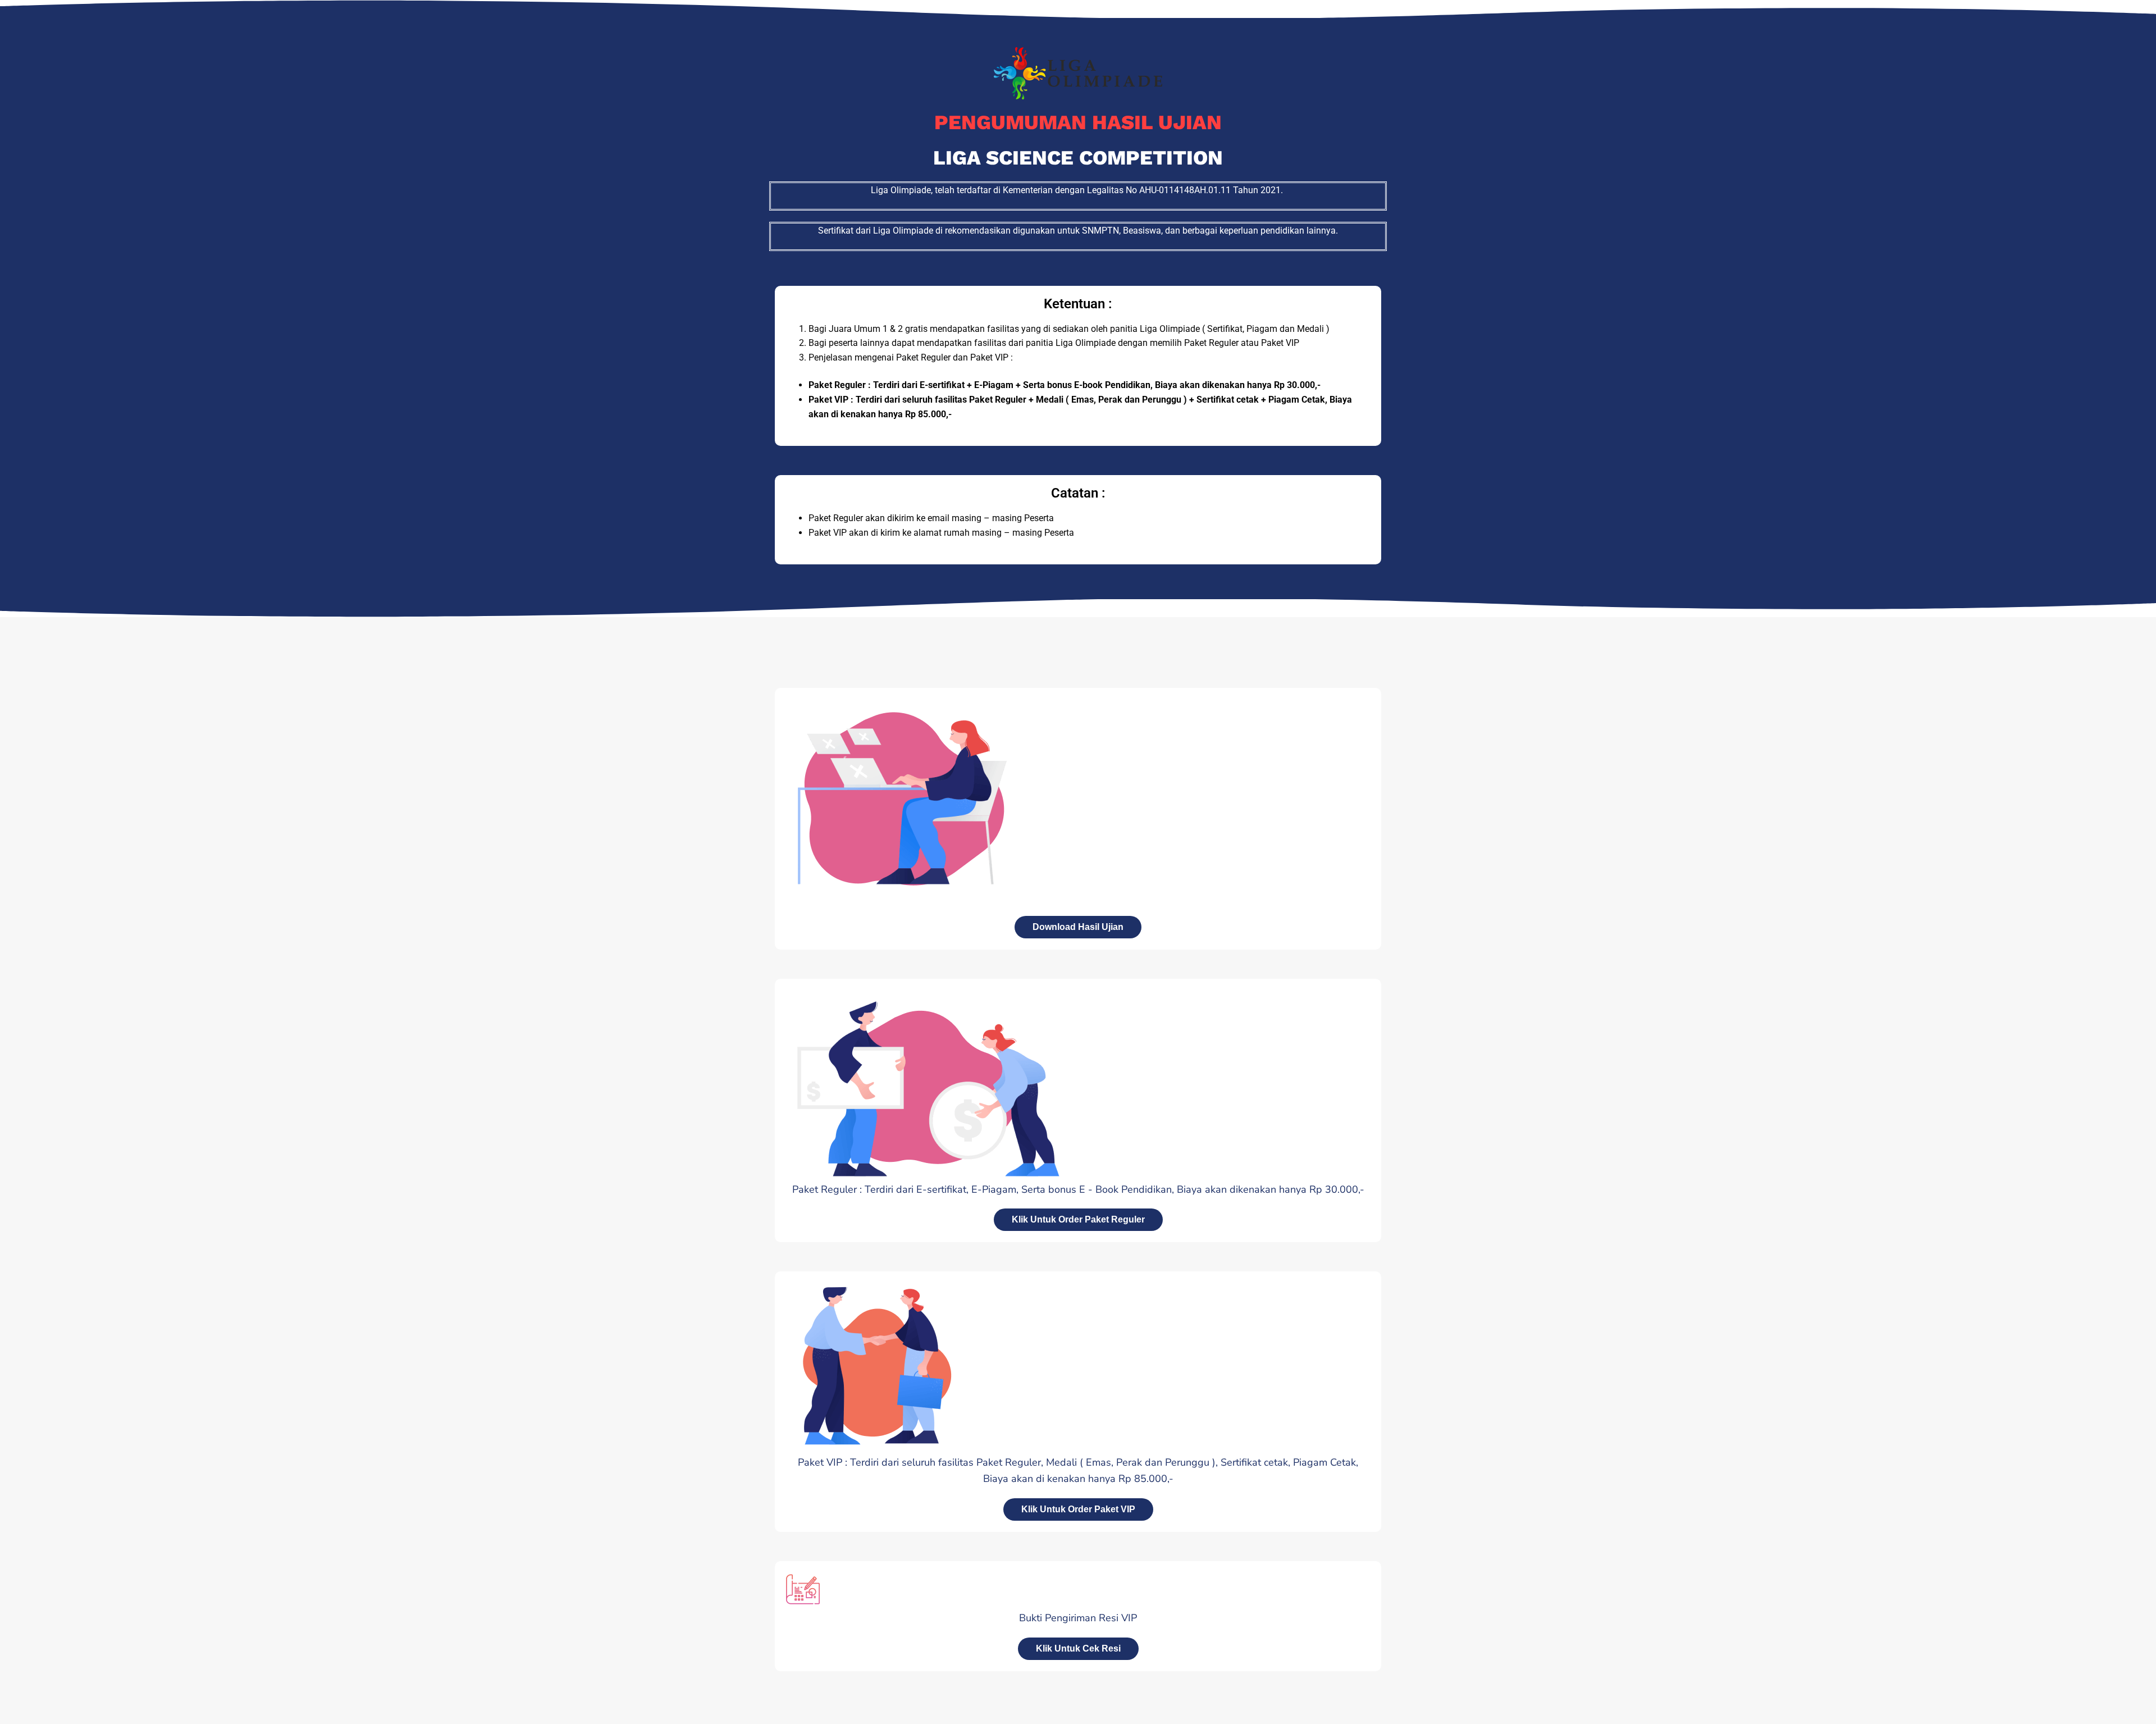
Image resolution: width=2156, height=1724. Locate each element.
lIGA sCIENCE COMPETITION (1078, 158)
